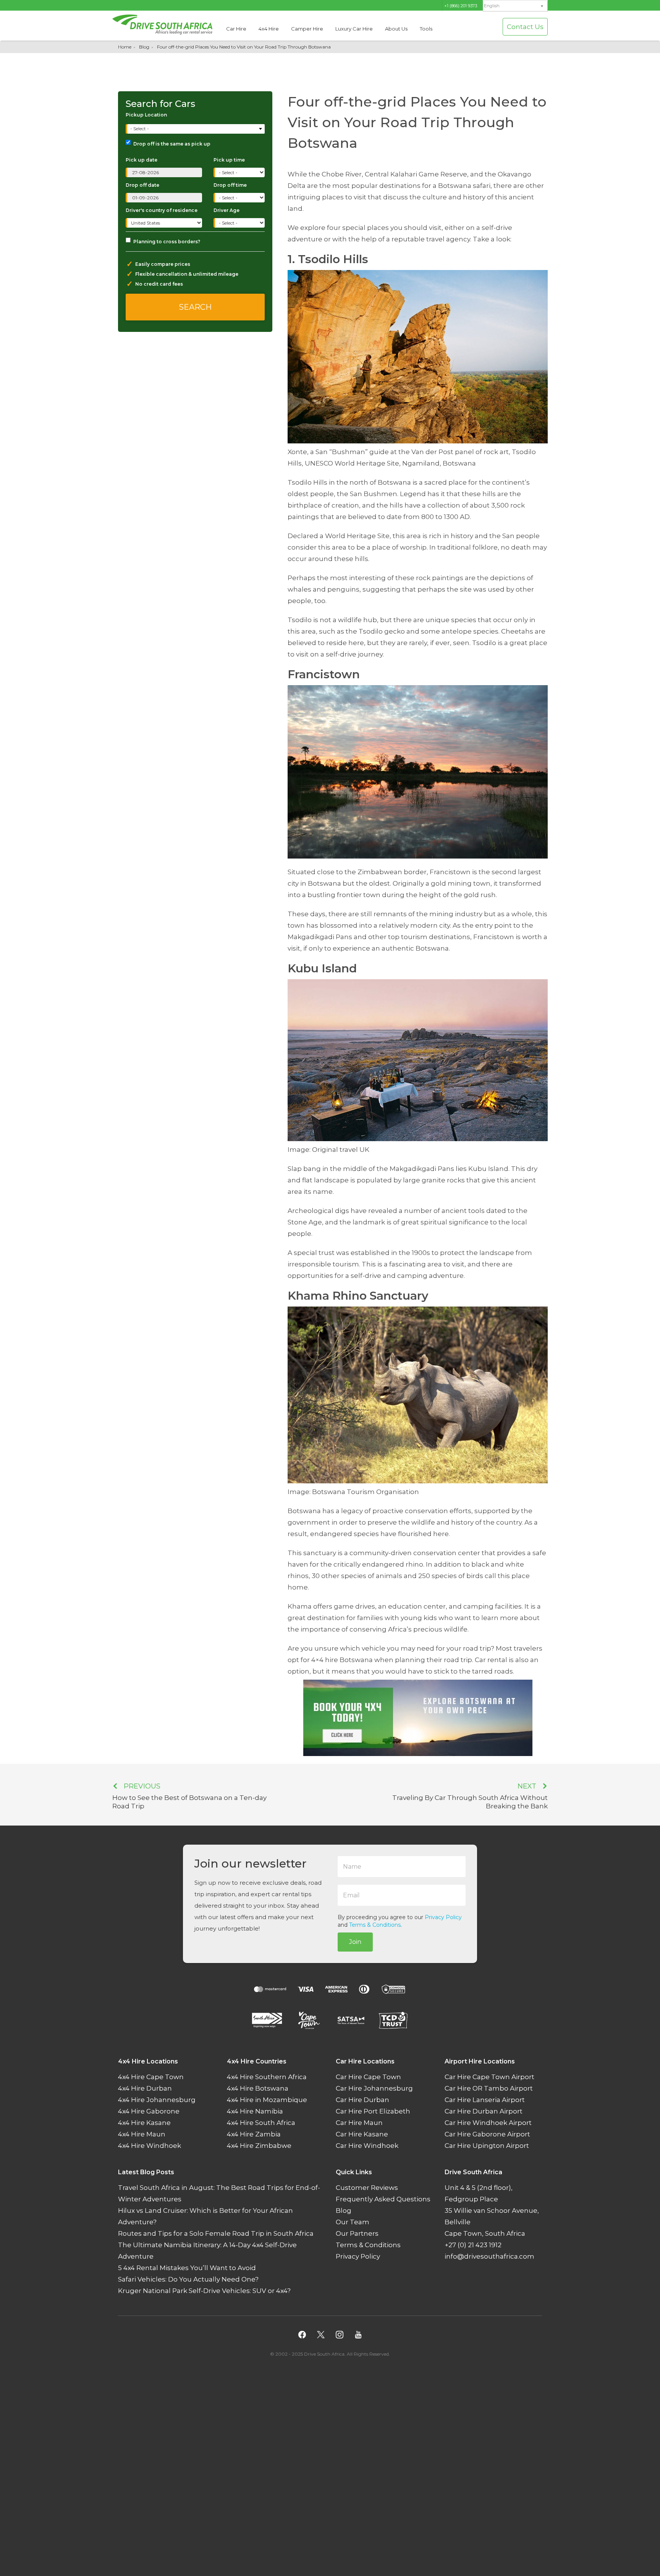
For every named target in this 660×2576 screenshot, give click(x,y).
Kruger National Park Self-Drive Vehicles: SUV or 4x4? (204, 2291)
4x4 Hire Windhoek (150, 2146)
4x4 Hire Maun (142, 2134)
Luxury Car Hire (354, 29)
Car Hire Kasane (362, 2134)
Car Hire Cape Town (368, 2077)
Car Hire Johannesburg (374, 2088)
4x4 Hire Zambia (254, 2134)
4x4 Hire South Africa (261, 2123)
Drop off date (142, 185)
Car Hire (236, 29)
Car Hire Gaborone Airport (487, 2134)
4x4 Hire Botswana (258, 2088)
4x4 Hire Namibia (255, 2111)
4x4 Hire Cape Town (151, 2077)
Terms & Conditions (375, 1925)
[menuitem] (515, 6)
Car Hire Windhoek (367, 2146)
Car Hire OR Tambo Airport (489, 2088)
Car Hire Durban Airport (484, 2111)
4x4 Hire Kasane (144, 2123)
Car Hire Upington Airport (487, 2146)
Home (125, 47)
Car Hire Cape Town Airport (489, 2077)
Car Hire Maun (359, 2123)
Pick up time (229, 160)
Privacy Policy (443, 1917)
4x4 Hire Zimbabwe (259, 2146)
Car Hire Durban (362, 2100)
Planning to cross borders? (167, 242)
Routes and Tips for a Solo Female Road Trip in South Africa (216, 2233)
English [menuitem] (492, 6)
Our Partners (357, 2233)
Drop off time (230, 185)
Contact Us (525, 27)
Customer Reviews (367, 2188)
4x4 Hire (269, 29)
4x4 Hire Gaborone (149, 2111)
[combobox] (196, 129)
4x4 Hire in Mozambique (267, 2100)
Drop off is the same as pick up (172, 144)
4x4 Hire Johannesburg (157, 2100)
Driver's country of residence (162, 210)
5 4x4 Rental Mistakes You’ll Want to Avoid (187, 2268)
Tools (426, 29)
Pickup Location (146, 115)
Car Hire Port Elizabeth (373, 2111)
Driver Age (226, 210)
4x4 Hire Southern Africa (267, 2077)
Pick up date (142, 160)
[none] (515, 6)
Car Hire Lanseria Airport (485, 2100)
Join (355, 1942)
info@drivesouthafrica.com (489, 2256)
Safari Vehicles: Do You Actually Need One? (188, 2279)
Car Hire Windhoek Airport (488, 2123)
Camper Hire (307, 29)
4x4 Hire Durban (145, 2088)
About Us (396, 29)
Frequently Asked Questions (383, 2199)
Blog (144, 47)
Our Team (353, 2222)
